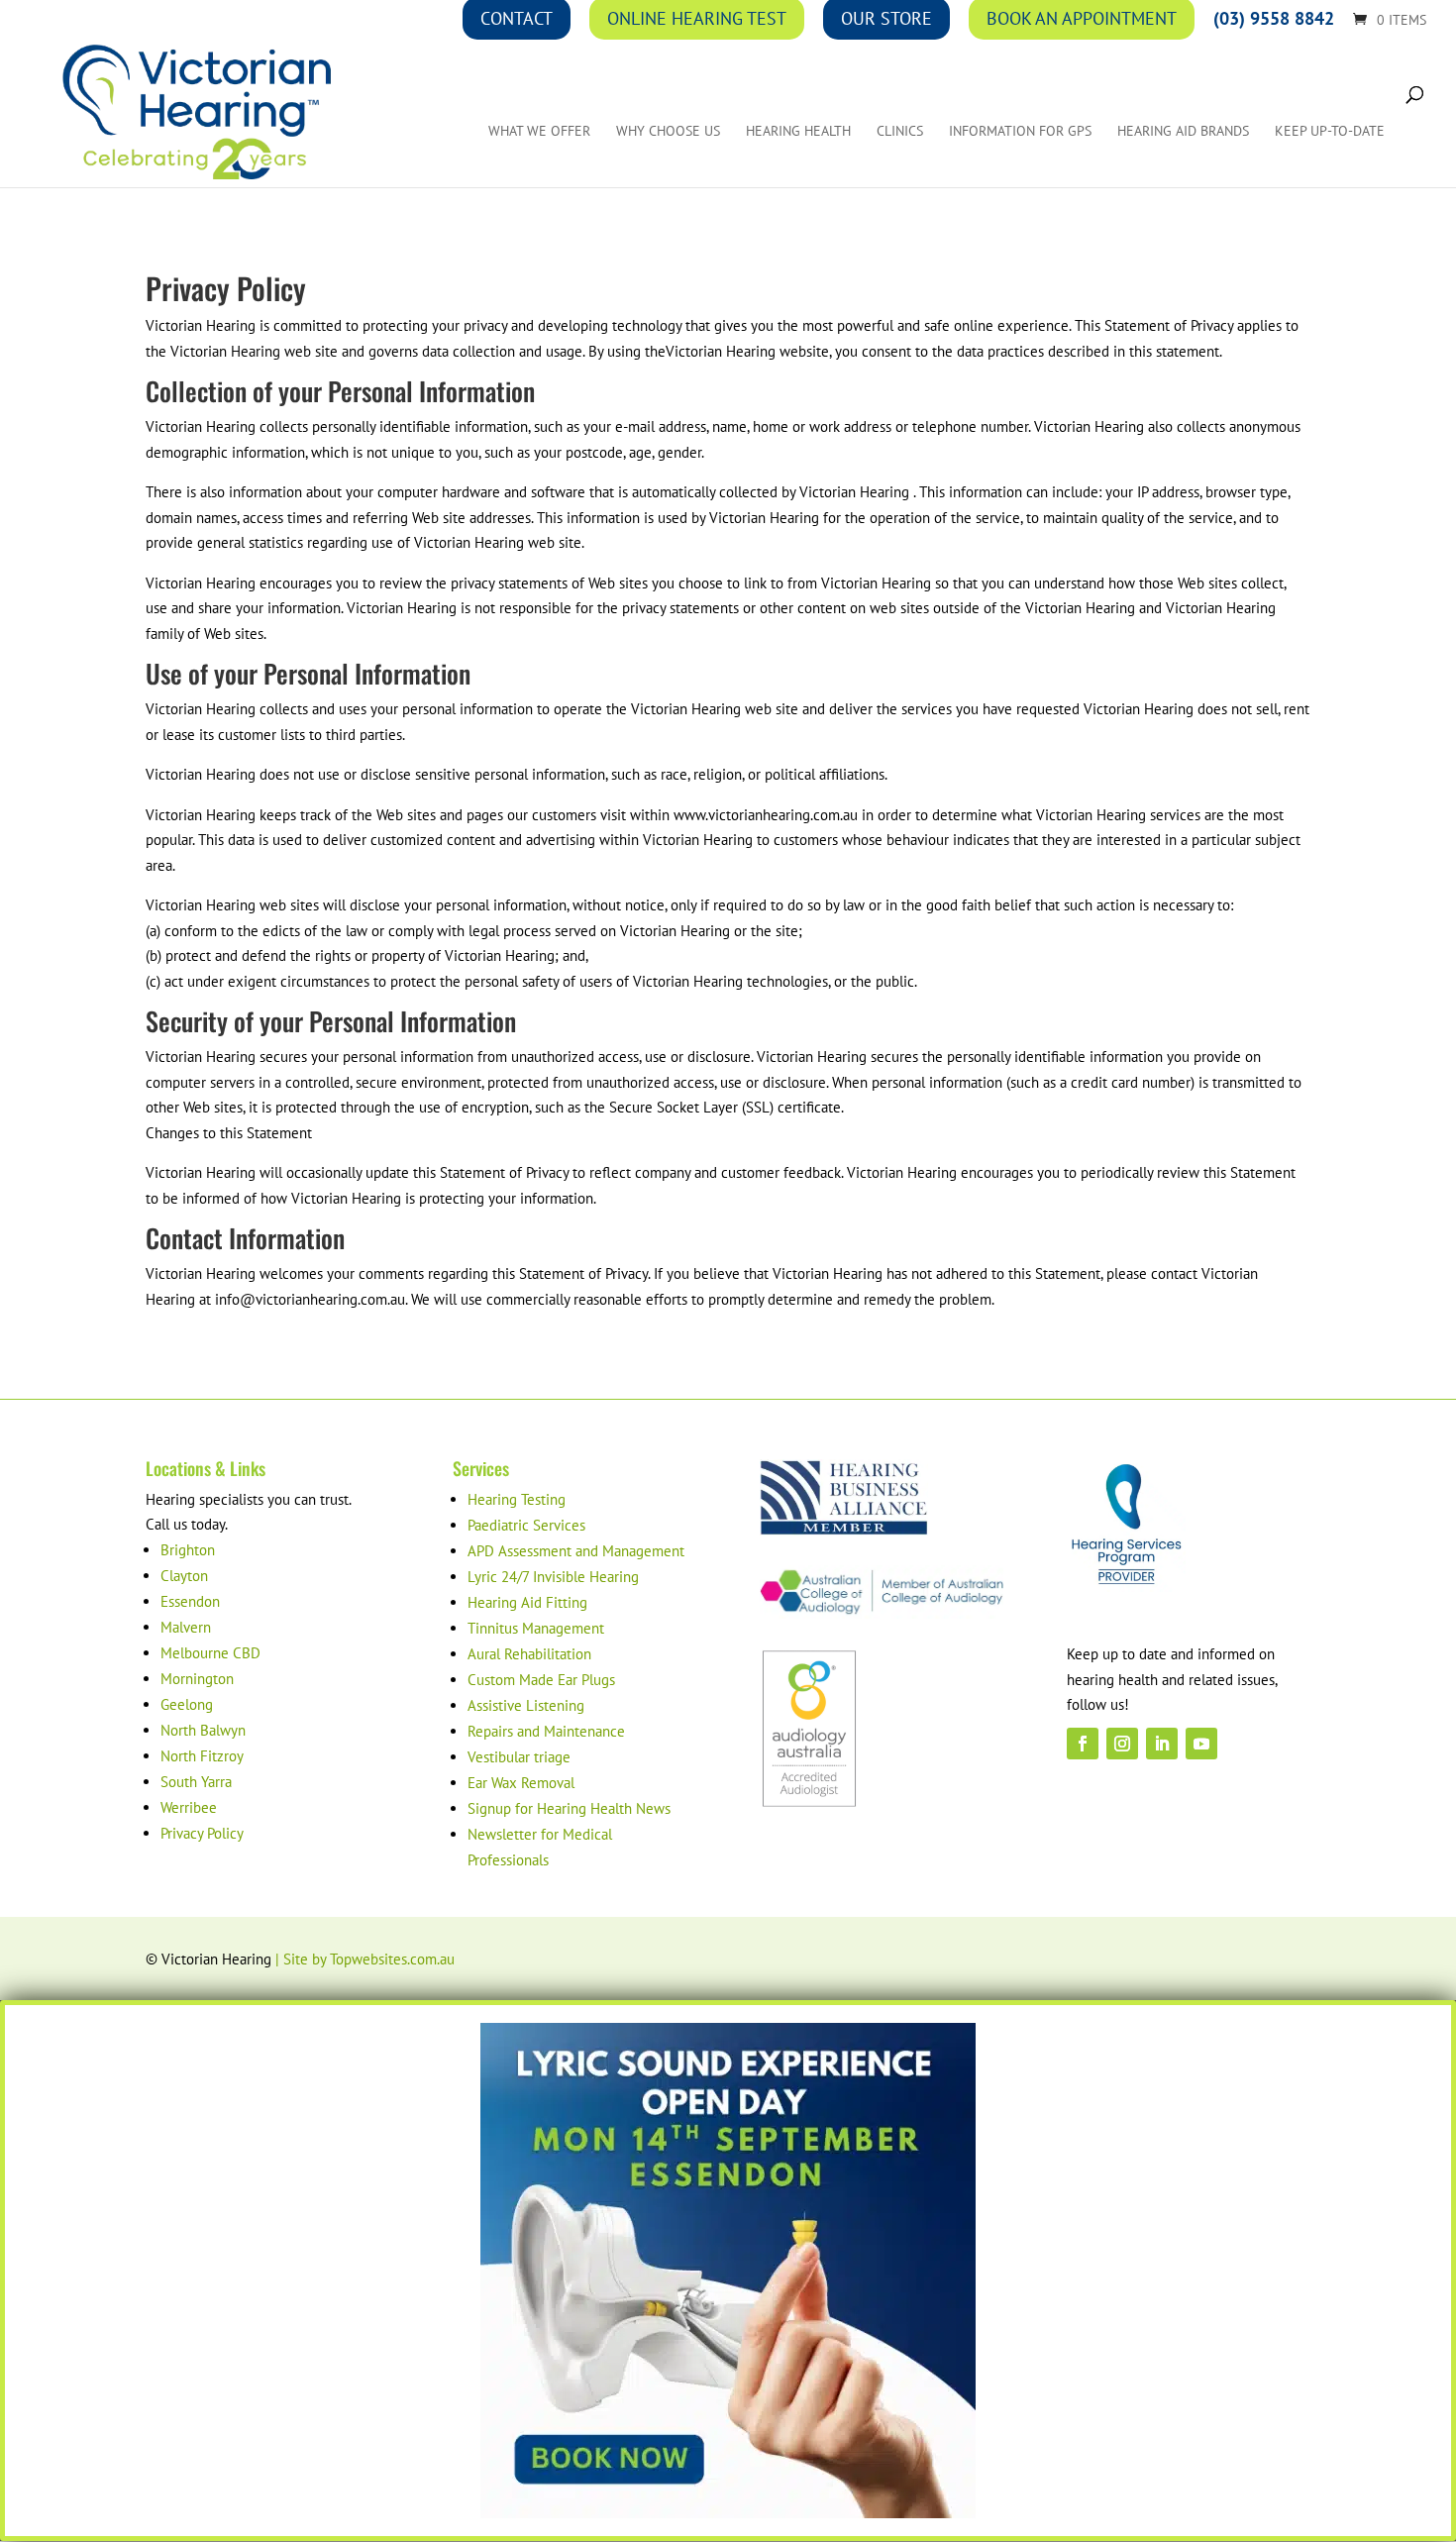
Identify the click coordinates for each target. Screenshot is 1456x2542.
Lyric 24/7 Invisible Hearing (553, 1577)
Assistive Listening (526, 1705)
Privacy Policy (202, 1833)
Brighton (188, 1550)
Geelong (187, 1704)
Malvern (186, 1627)
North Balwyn (203, 1730)
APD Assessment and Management (576, 1551)
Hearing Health (798, 132)
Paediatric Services (526, 1525)
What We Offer (539, 132)
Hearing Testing (517, 1499)
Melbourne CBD (210, 1653)
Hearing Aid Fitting (527, 1602)
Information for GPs (1020, 132)
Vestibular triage (519, 1757)
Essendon (190, 1601)
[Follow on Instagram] (1122, 1744)
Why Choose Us (668, 132)
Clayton (184, 1576)
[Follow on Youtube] (1201, 1744)
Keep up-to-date (1330, 132)
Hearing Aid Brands (1183, 132)
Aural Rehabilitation (529, 1654)
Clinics (900, 132)
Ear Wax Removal (521, 1783)
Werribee (189, 1807)
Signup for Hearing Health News (569, 1808)
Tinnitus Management (536, 1628)
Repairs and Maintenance (546, 1731)
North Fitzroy (202, 1756)
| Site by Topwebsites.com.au (365, 1959)
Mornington (197, 1679)
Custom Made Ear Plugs (541, 1680)
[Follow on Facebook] (1083, 1744)
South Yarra (196, 1782)
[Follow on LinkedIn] (1162, 1744)
